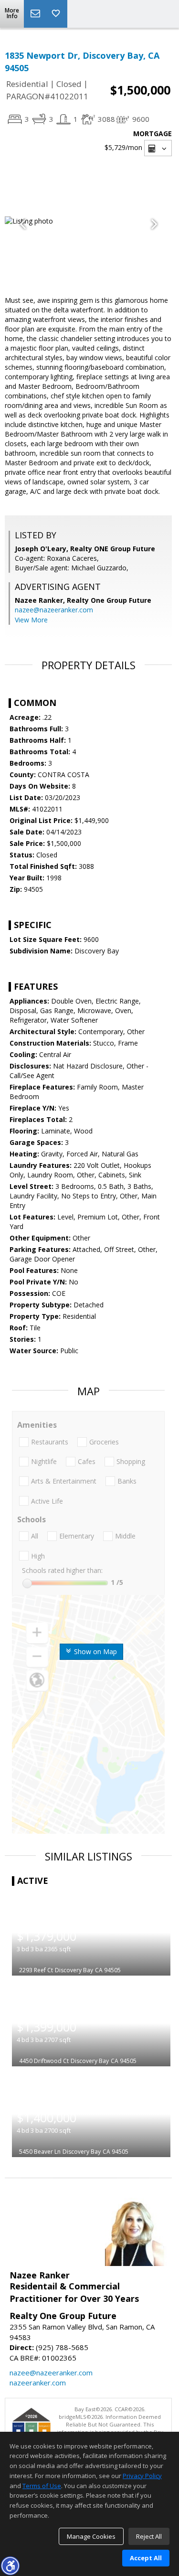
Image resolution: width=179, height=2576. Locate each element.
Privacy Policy (142, 2476)
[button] (10, 2565)
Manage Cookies (91, 2536)
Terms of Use (42, 2486)
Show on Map (95, 1651)
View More (31, 620)
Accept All (146, 2558)
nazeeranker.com (38, 2383)
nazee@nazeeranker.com (54, 610)
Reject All (149, 2536)
